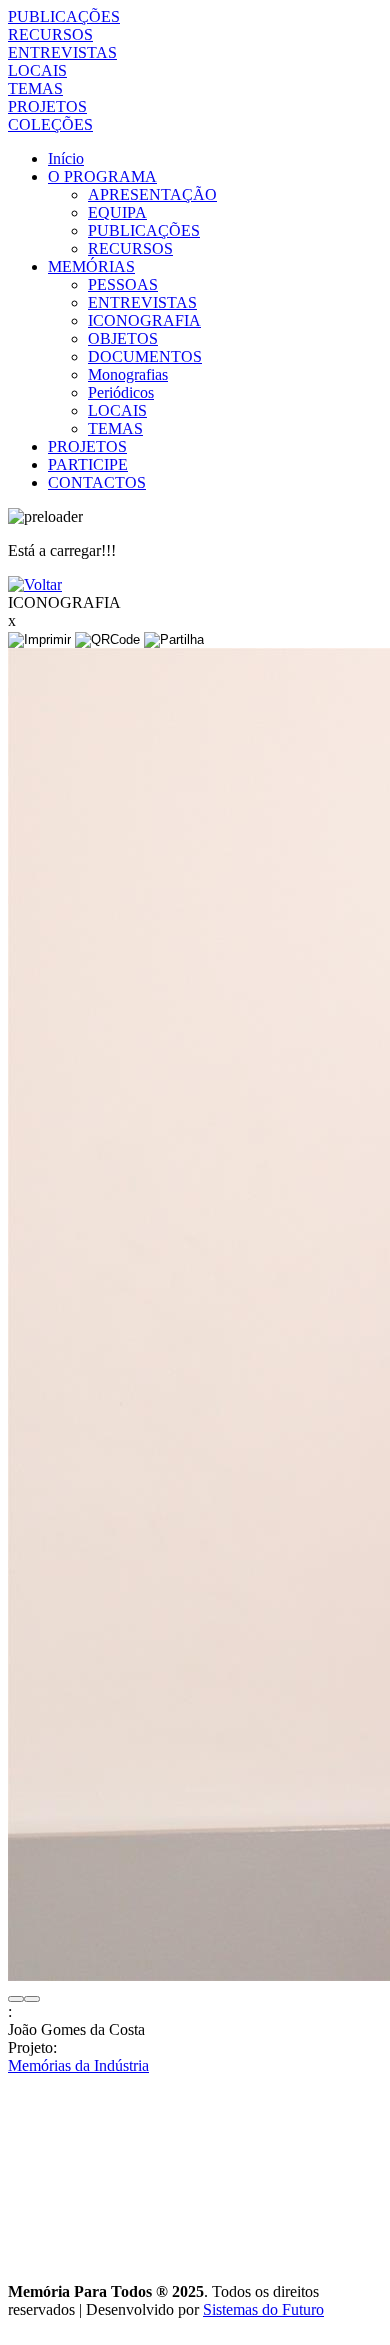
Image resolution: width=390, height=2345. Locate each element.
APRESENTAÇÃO (152, 194)
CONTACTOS (97, 482)
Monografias (128, 374)
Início (66, 158)
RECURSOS (50, 34)
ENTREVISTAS (62, 52)
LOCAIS (37, 70)
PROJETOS (47, 106)
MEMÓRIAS (91, 266)
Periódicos (121, 392)
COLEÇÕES (50, 124)
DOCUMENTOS (145, 356)
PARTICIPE (88, 464)
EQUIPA (117, 212)
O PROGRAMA (102, 176)
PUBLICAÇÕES (64, 16)
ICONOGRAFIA (144, 320)
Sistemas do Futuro (263, 2309)
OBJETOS (123, 338)
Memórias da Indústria (78, 2065)
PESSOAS (123, 284)
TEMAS (35, 88)
